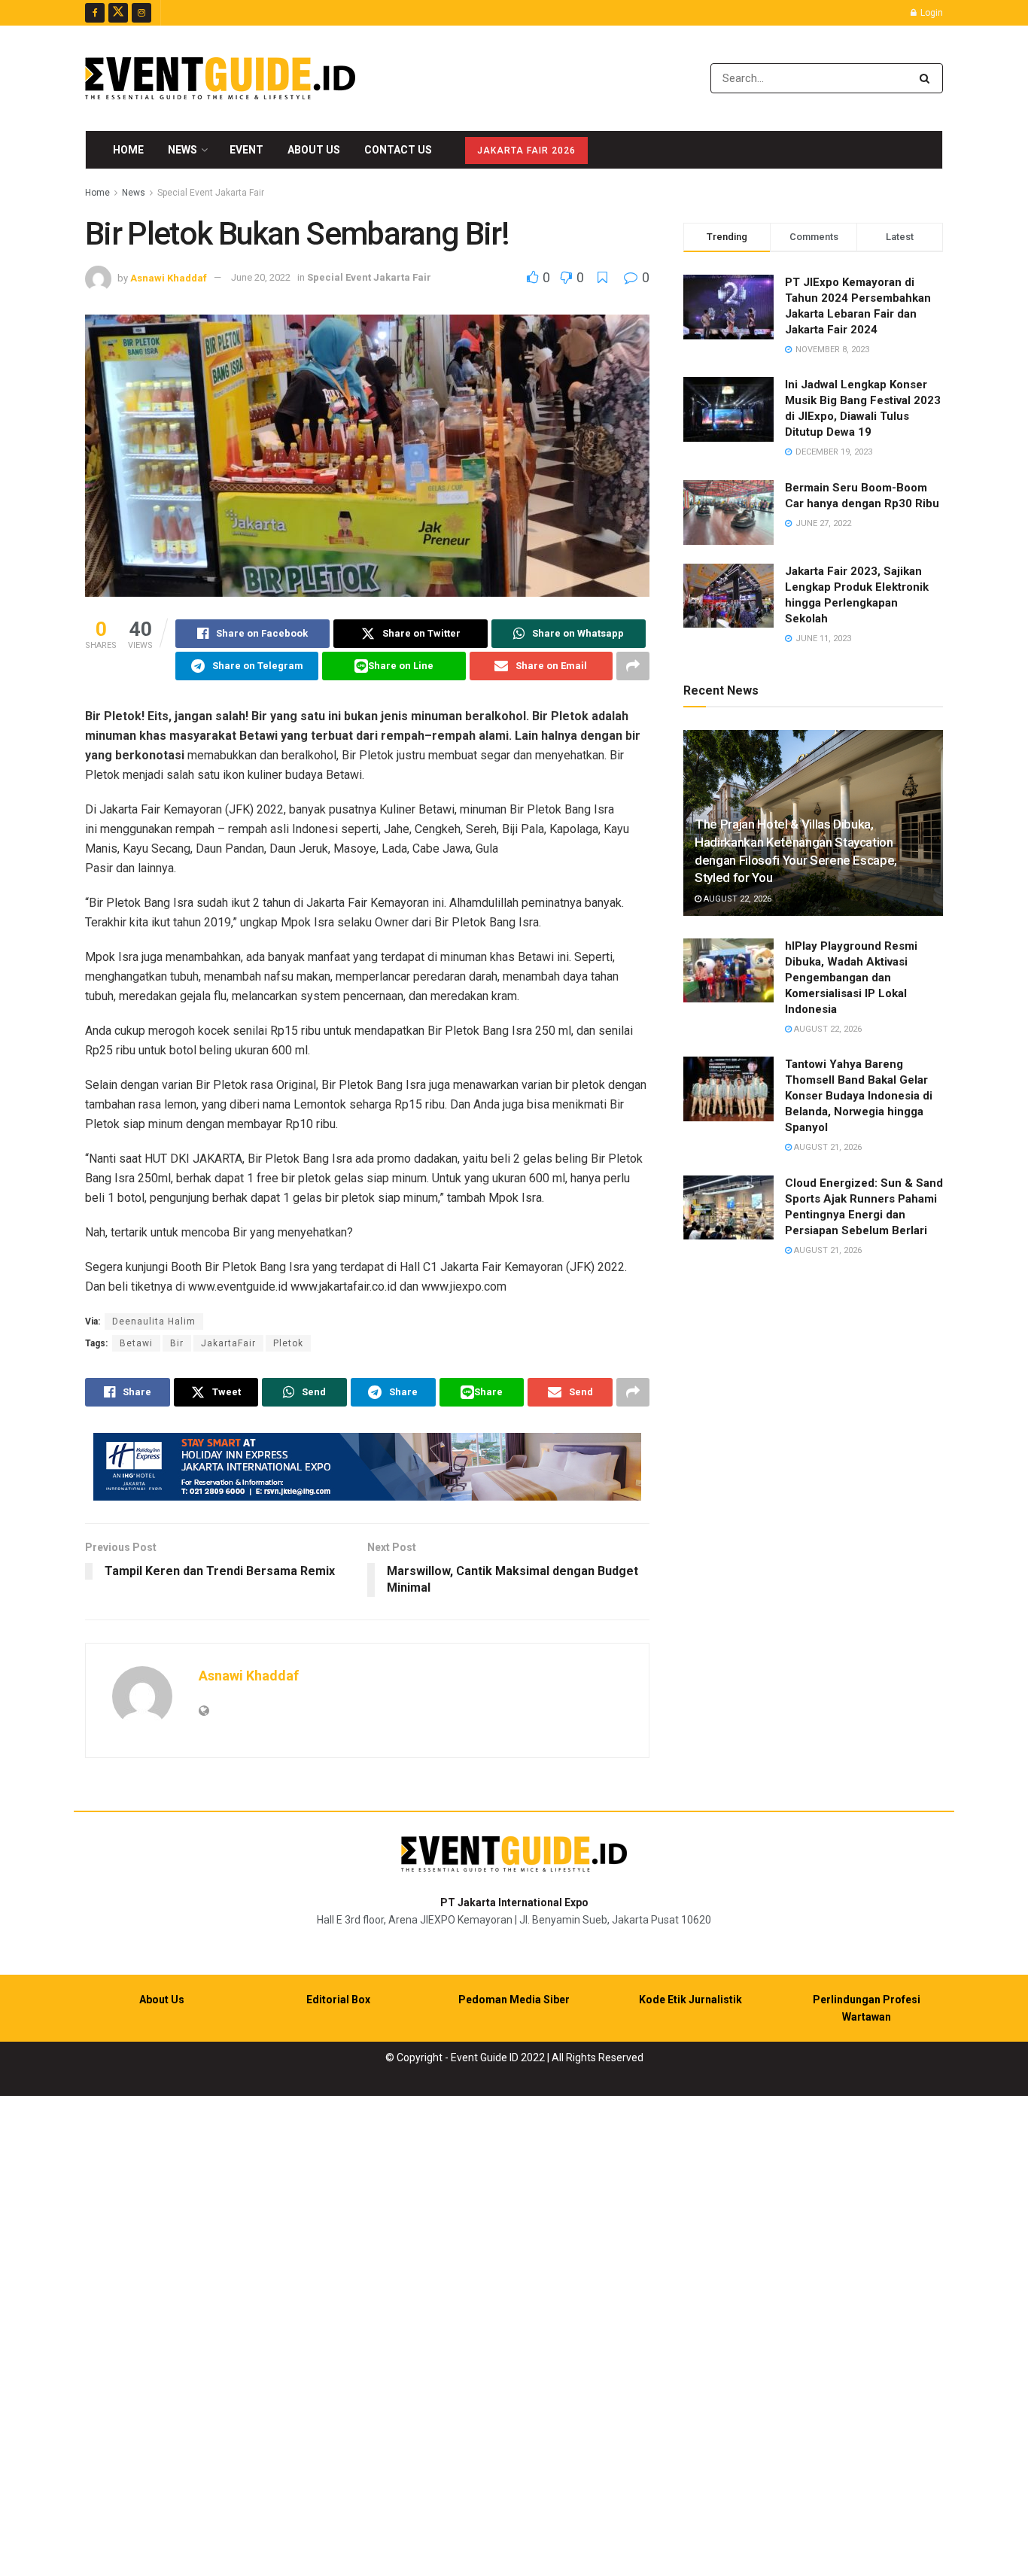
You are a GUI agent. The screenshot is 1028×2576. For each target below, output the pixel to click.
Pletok (288, 1343)
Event (246, 150)
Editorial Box (338, 2000)
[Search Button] (928, 78)
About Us (314, 150)
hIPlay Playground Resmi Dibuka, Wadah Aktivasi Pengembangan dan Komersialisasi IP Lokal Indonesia (851, 978)
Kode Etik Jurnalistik (690, 2000)
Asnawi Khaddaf (169, 277)
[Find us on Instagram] (141, 13)
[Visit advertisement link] (367, 1467)
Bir (177, 1343)
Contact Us (398, 150)
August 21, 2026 (827, 1147)
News (182, 150)
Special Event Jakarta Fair (211, 193)
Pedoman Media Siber (514, 2000)
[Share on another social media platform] (633, 666)
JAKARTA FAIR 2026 (526, 151)
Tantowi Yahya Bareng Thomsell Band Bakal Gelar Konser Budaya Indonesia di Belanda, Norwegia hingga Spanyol (859, 1096)
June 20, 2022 (261, 277)
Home (128, 150)
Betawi (136, 1343)
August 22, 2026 (736, 899)
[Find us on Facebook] (95, 13)
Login (931, 13)
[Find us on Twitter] (118, 13)
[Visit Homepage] (220, 78)
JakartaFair (228, 1343)
